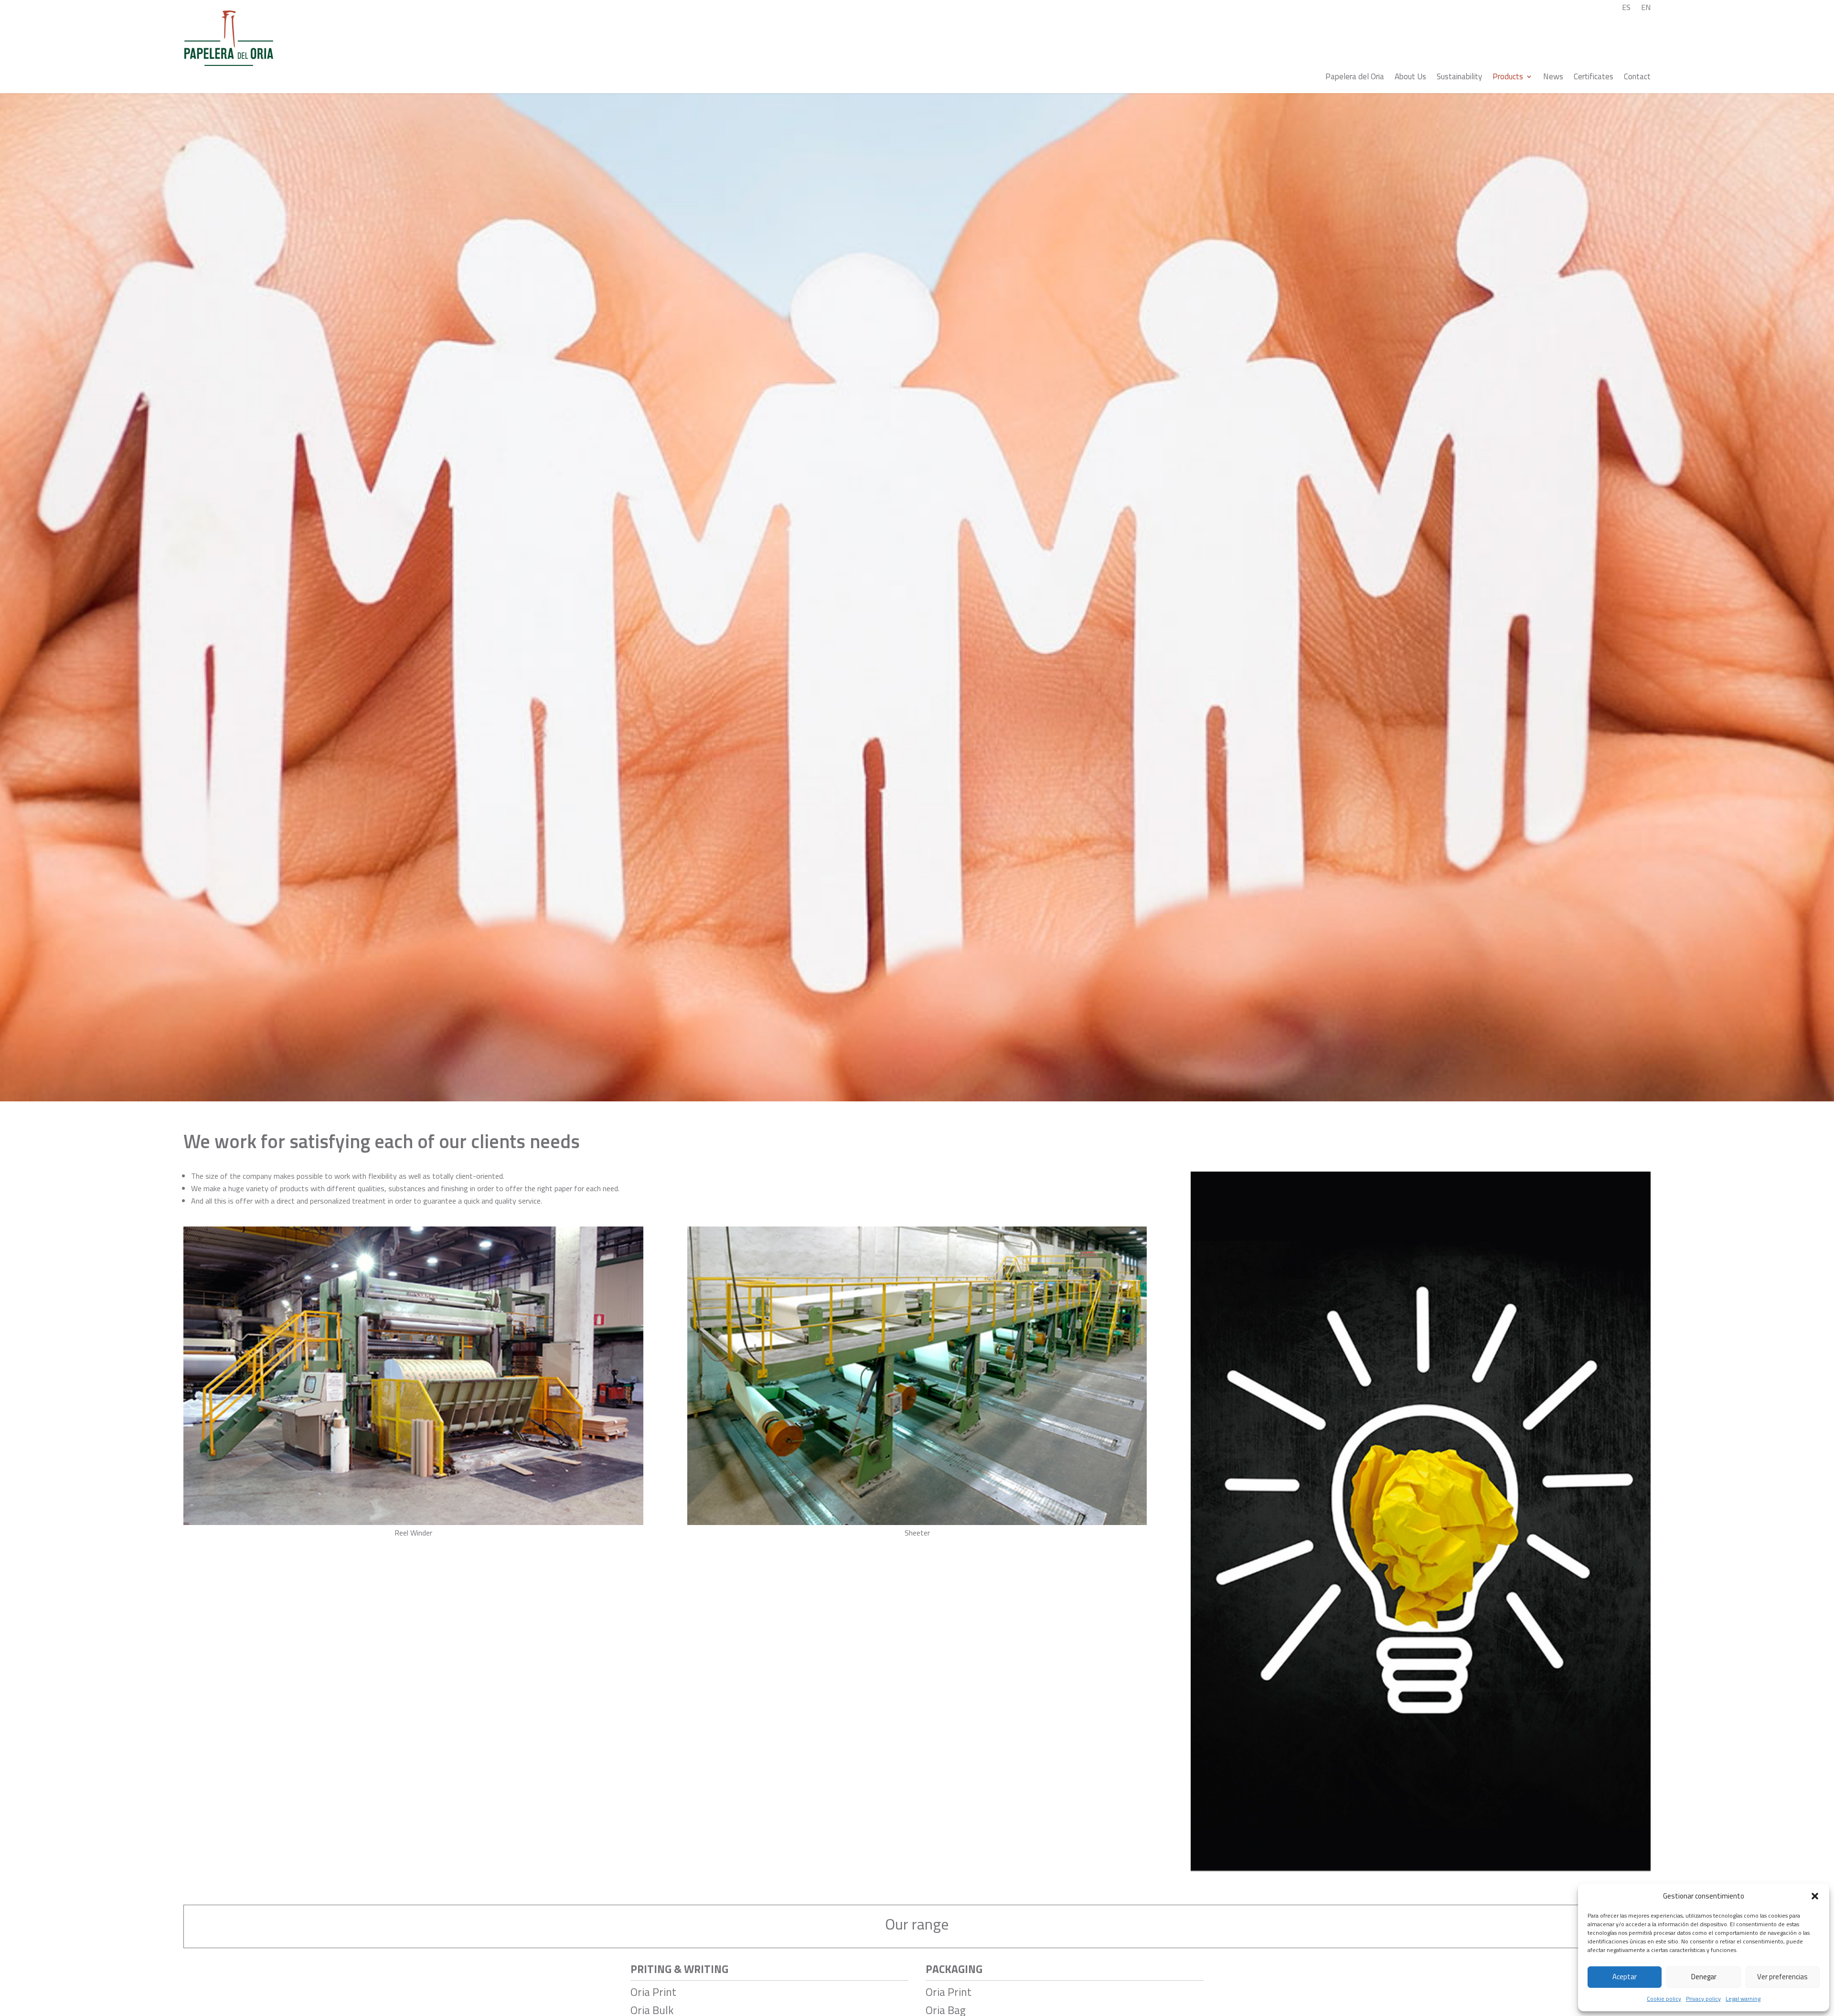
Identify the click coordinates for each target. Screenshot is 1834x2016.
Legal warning (1743, 1999)
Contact (1637, 78)
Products (1508, 78)
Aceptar (1625, 1977)
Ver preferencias (1782, 1977)
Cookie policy (1664, 1999)
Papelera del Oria (1355, 78)
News (1553, 78)
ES (1626, 8)
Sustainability (1459, 78)
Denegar (1704, 1977)
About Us (1410, 78)
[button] (1815, 1896)
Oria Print (653, 1992)
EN (1646, 8)
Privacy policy (1703, 1999)
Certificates (1594, 78)
